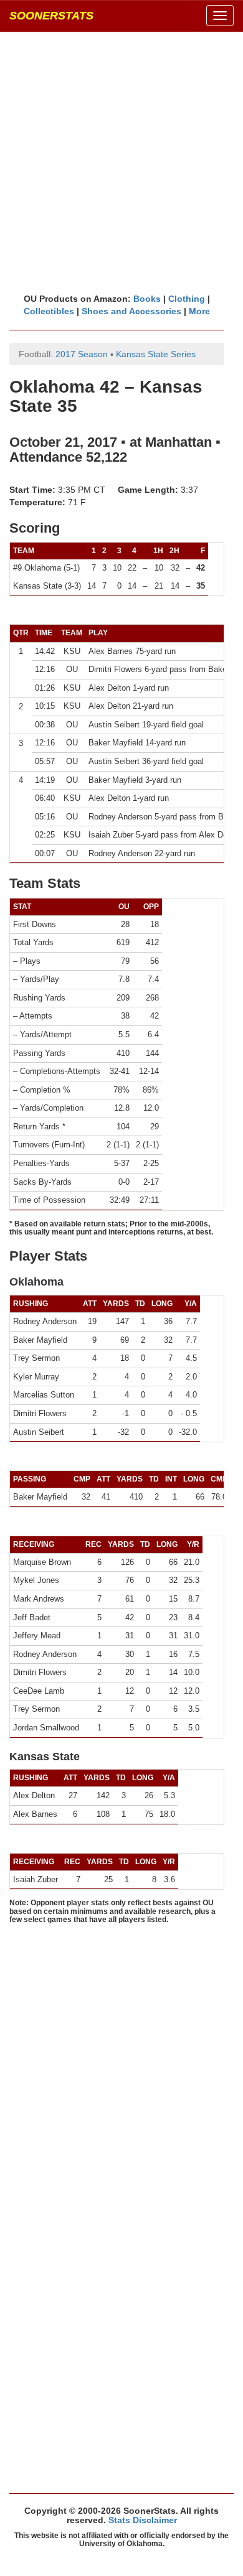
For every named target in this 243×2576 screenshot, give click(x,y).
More (199, 311)
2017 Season (82, 354)
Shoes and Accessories (131, 311)
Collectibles (49, 311)
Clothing (187, 299)
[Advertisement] (121, 162)
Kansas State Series (156, 354)
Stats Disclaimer (143, 2520)
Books (147, 299)
